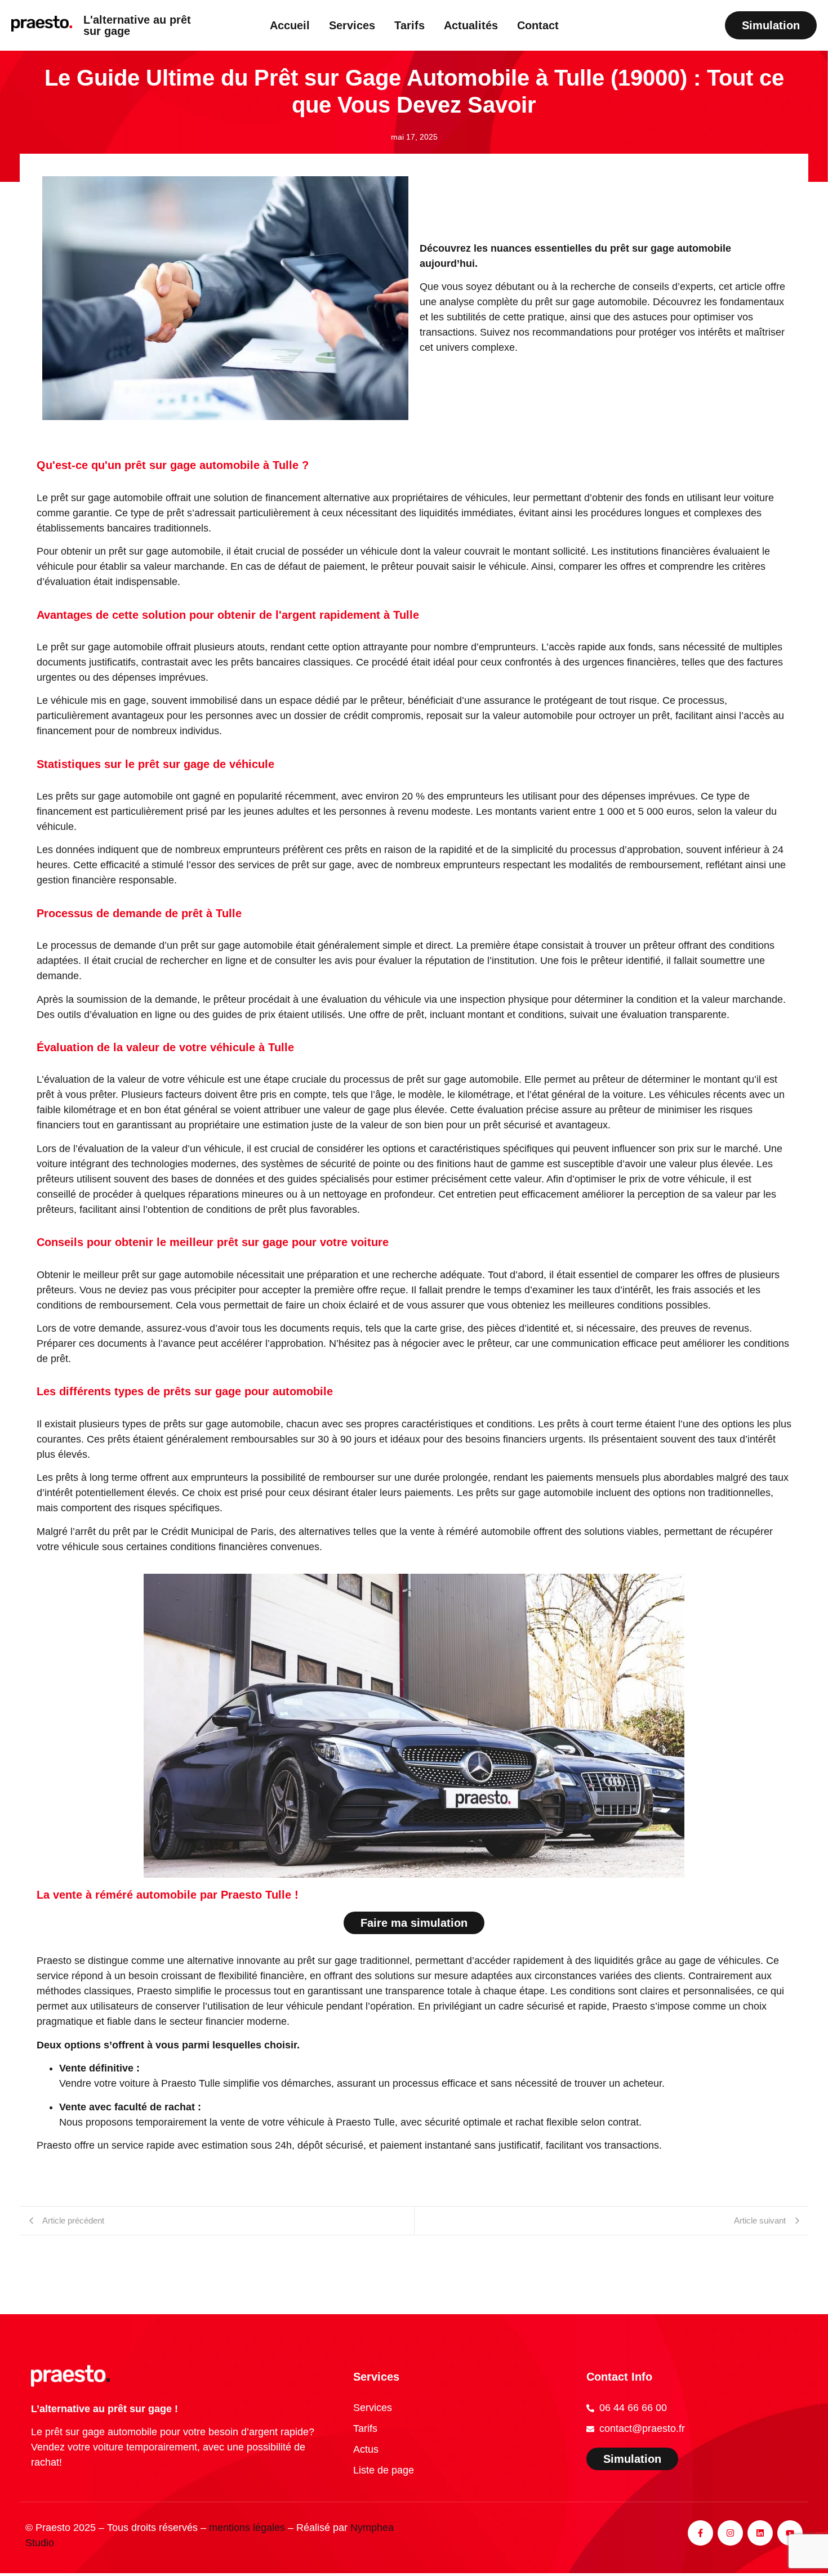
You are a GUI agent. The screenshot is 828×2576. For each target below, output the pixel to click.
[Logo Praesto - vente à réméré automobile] (42, 24)
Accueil (290, 25)
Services (352, 25)
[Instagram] (730, 2533)
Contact (538, 25)
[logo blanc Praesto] (70, 2376)
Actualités (471, 25)
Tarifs (409, 25)
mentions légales (247, 2528)
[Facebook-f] (700, 2533)
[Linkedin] (760, 2533)
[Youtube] (790, 2533)
